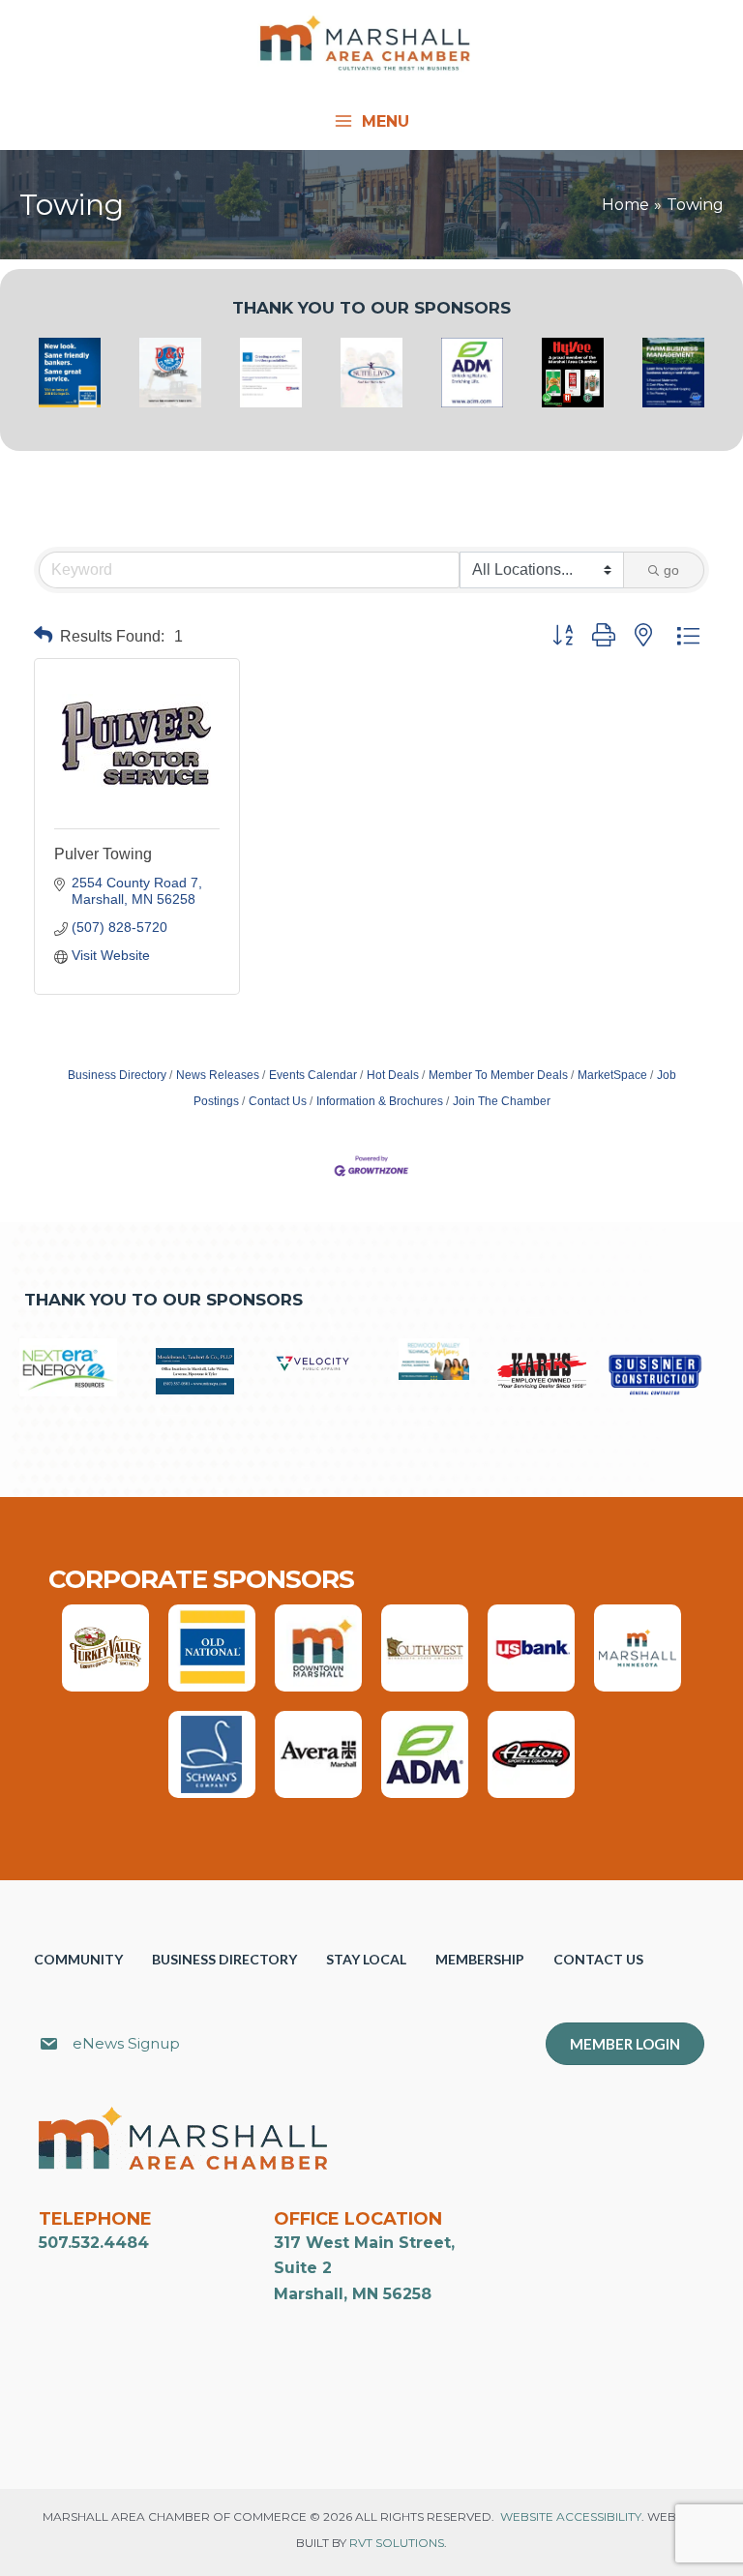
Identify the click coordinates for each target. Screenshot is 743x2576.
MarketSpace (612, 1075)
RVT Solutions (397, 2543)
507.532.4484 (94, 2243)
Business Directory (117, 1075)
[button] (43, 636)
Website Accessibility (571, 2516)
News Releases (218, 1075)
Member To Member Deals (498, 1075)
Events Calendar (313, 1075)
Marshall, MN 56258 (353, 2294)
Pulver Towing (103, 854)
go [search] (671, 570)
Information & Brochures (380, 1101)
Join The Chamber (502, 1101)
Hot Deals (393, 1075)
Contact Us (278, 1101)
